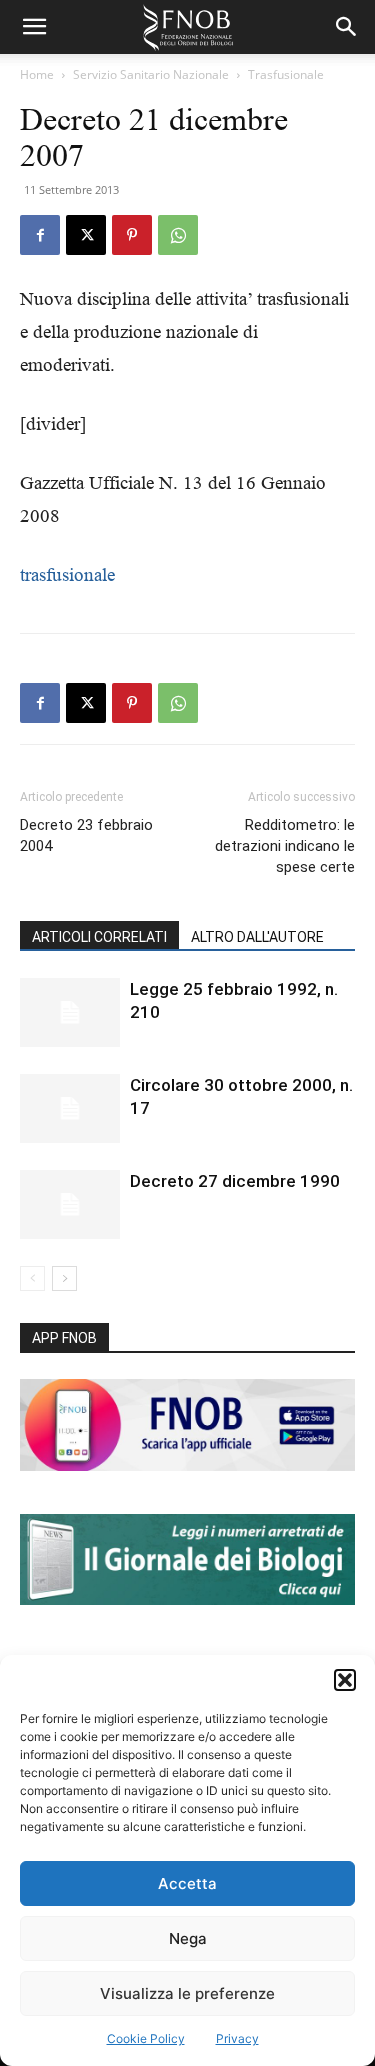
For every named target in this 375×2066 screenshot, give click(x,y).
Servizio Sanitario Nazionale (151, 74)
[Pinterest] (132, 235)
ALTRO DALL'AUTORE (257, 937)
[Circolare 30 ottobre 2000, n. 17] (70, 1108)
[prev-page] (32, 1278)
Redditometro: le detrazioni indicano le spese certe (285, 846)
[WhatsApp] (178, 235)
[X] (86, 235)
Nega (188, 1938)
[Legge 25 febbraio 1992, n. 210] (70, 1012)
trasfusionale (67, 574)
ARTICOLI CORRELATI (99, 937)
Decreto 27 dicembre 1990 (235, 1181)
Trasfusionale (286, 74)
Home (37, 74)
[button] (345, 1680)
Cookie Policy (146, 2038)
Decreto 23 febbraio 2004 (86, 835)
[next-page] (64, 1278)
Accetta (187, 1883)
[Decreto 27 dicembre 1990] (70, 1204)
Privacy (237, 2038)
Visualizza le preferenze (187, 1993)
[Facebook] (40, 235)
